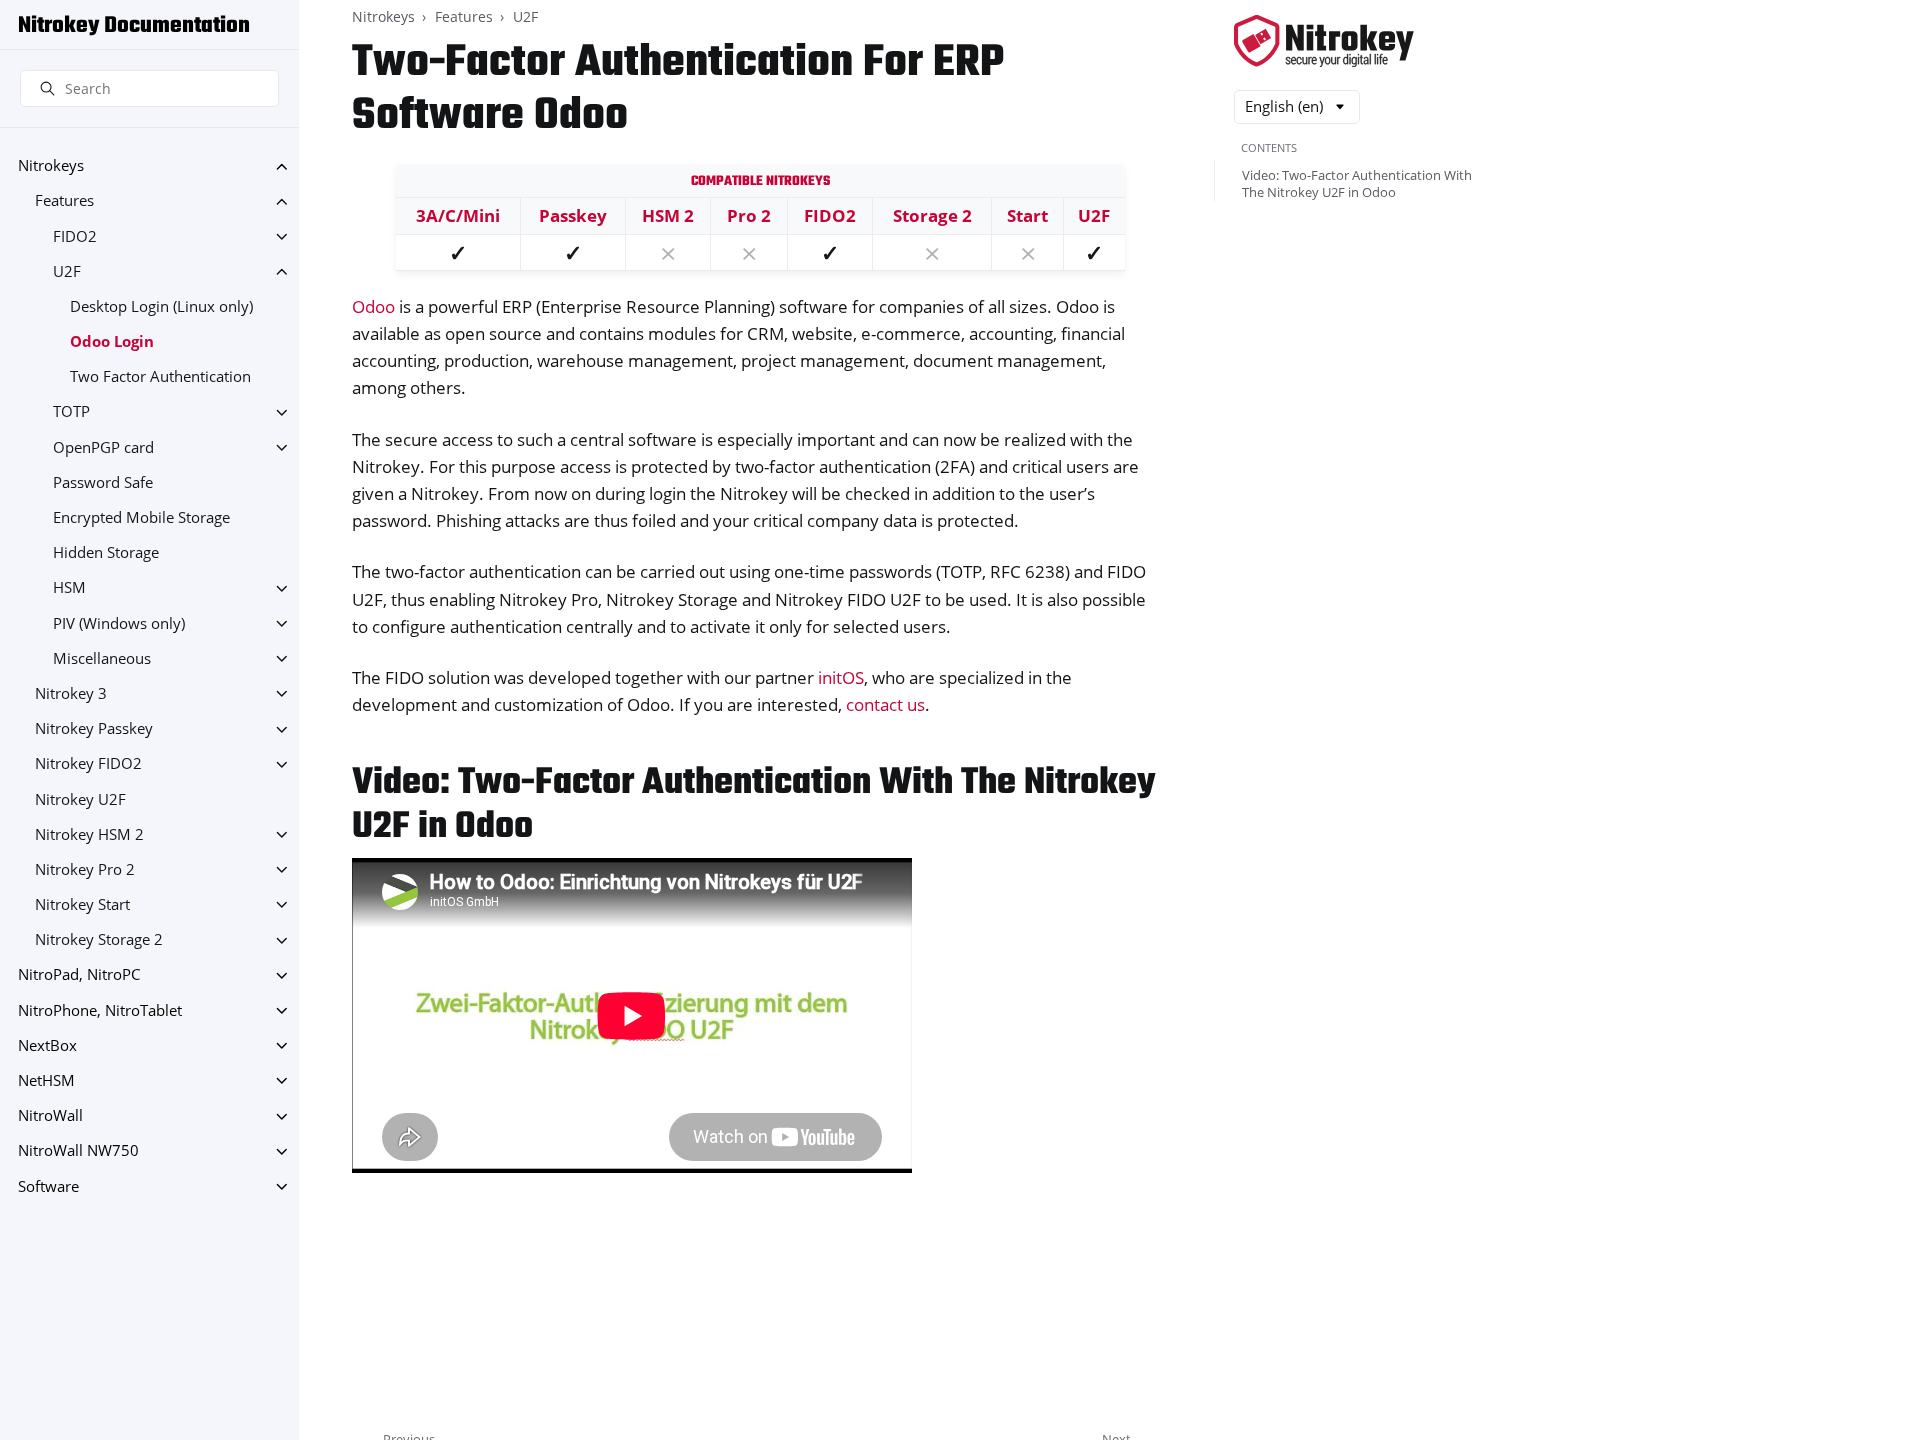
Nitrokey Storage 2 (99, 940)
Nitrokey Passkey (94, 729)
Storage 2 (932, 215)
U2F (67, 271)
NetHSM (46, 1080)
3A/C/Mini (458, 215)
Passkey (573, 215)
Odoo (373, 306)
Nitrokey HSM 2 (89, 834)
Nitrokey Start (82, 904)
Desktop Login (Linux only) (161, 306)
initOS (841, 677)
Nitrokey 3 (71, 693)
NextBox (47, 1045)
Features (64, 201)
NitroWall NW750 (78, 1151)
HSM (69, 588)
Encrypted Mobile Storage (141, 517)
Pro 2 (749, 215)
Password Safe (103, 482)
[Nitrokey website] (1324, 42)
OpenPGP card (103, 447)
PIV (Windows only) (119, 623)
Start (1027, 215)
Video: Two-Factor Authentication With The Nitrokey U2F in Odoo (1357, 183)
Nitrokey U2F (80, 799)
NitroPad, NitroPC (79, 975)
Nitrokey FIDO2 (88, 764)
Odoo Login (112, 341)
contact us (885, 704)
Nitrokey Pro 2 (85, 869)
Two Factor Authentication (160, 377)
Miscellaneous (102, 658)
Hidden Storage (106, 553)
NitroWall (50, 1116)
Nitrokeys (51, 166)
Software (48, 1186)
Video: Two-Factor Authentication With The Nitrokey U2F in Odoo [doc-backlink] (754, 805)
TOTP (71, 412)
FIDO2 (75, 236)
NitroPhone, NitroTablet (100, 1010)
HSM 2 (668, 215)
